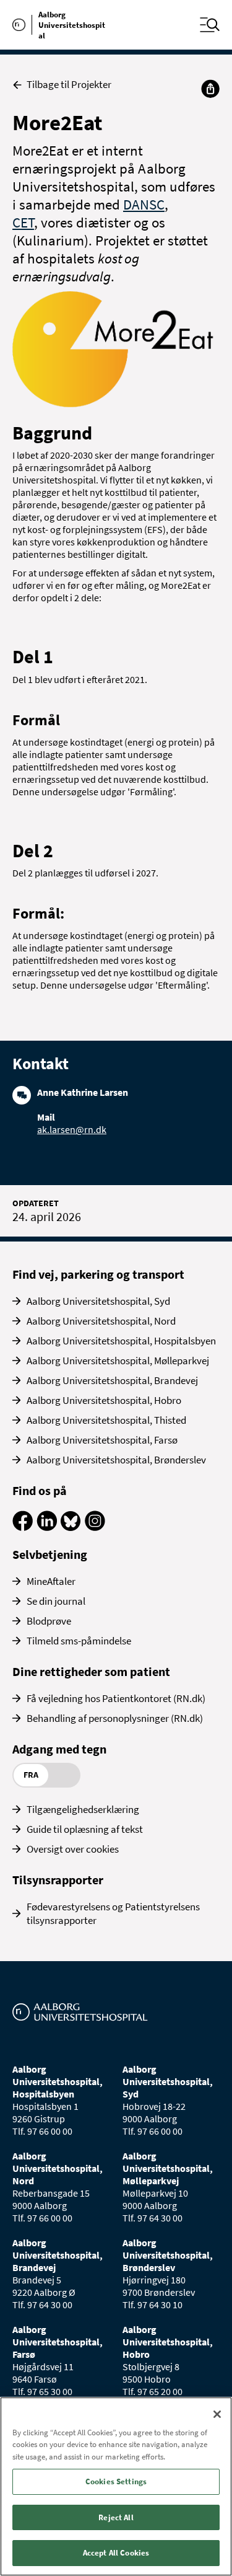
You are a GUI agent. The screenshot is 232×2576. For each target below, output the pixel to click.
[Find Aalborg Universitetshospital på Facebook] (23, 1527)
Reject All (116, 2517)
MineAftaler (51, 1581)
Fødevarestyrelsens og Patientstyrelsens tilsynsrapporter (113, 1913)
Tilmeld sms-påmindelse (79, 1641)
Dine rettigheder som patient (91, 1671)
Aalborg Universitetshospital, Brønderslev (116, 1460)
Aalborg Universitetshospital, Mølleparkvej (118, 1361)
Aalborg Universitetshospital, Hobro (104, 1400)
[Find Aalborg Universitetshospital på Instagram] (95, 1527)
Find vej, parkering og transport (98, 1274)
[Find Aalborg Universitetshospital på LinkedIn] (47, 1527)
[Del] (210, 89)
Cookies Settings (116, 2481)
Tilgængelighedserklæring (83, 1809)
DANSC (144, 204)
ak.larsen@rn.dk (72, 1129)
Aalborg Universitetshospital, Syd (98, 1301)
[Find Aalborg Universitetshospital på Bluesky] (71, 1527)
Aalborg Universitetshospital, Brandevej (112, 1380)
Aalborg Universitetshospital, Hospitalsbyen (121, 1341)
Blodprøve (49, 1621)
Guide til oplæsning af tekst (85, 1829)
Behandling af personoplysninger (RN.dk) (115, 1718)
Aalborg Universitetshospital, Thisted (106, 1420)
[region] (116, 2486)
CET (23, 222)
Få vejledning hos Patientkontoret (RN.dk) (116, 1698)
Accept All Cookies (116, 2553)
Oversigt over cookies (73, 1849)
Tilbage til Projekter (69, 85)
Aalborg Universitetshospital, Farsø (102, 1440)
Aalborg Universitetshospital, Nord (101, 1321)
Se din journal (56, 1601)
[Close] (217, 2414)
